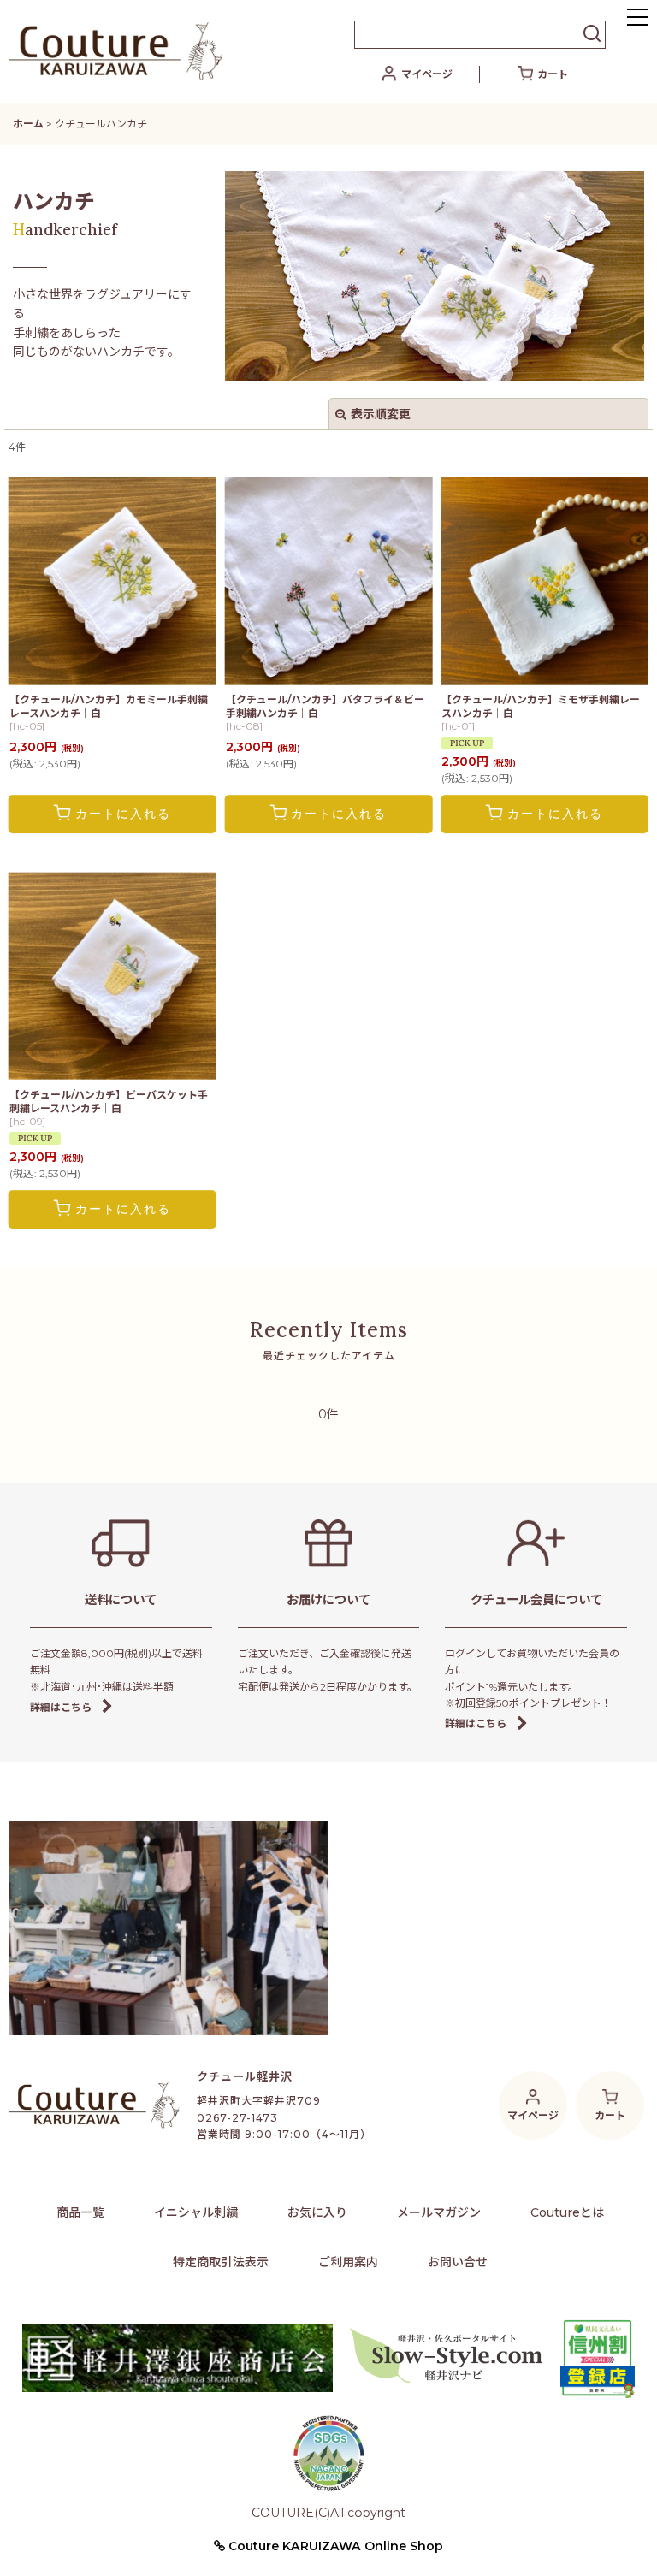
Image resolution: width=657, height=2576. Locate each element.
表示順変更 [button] (381, 414)
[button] (638, 19)
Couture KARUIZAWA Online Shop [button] (334, 2546)
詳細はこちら (61, 1707)
